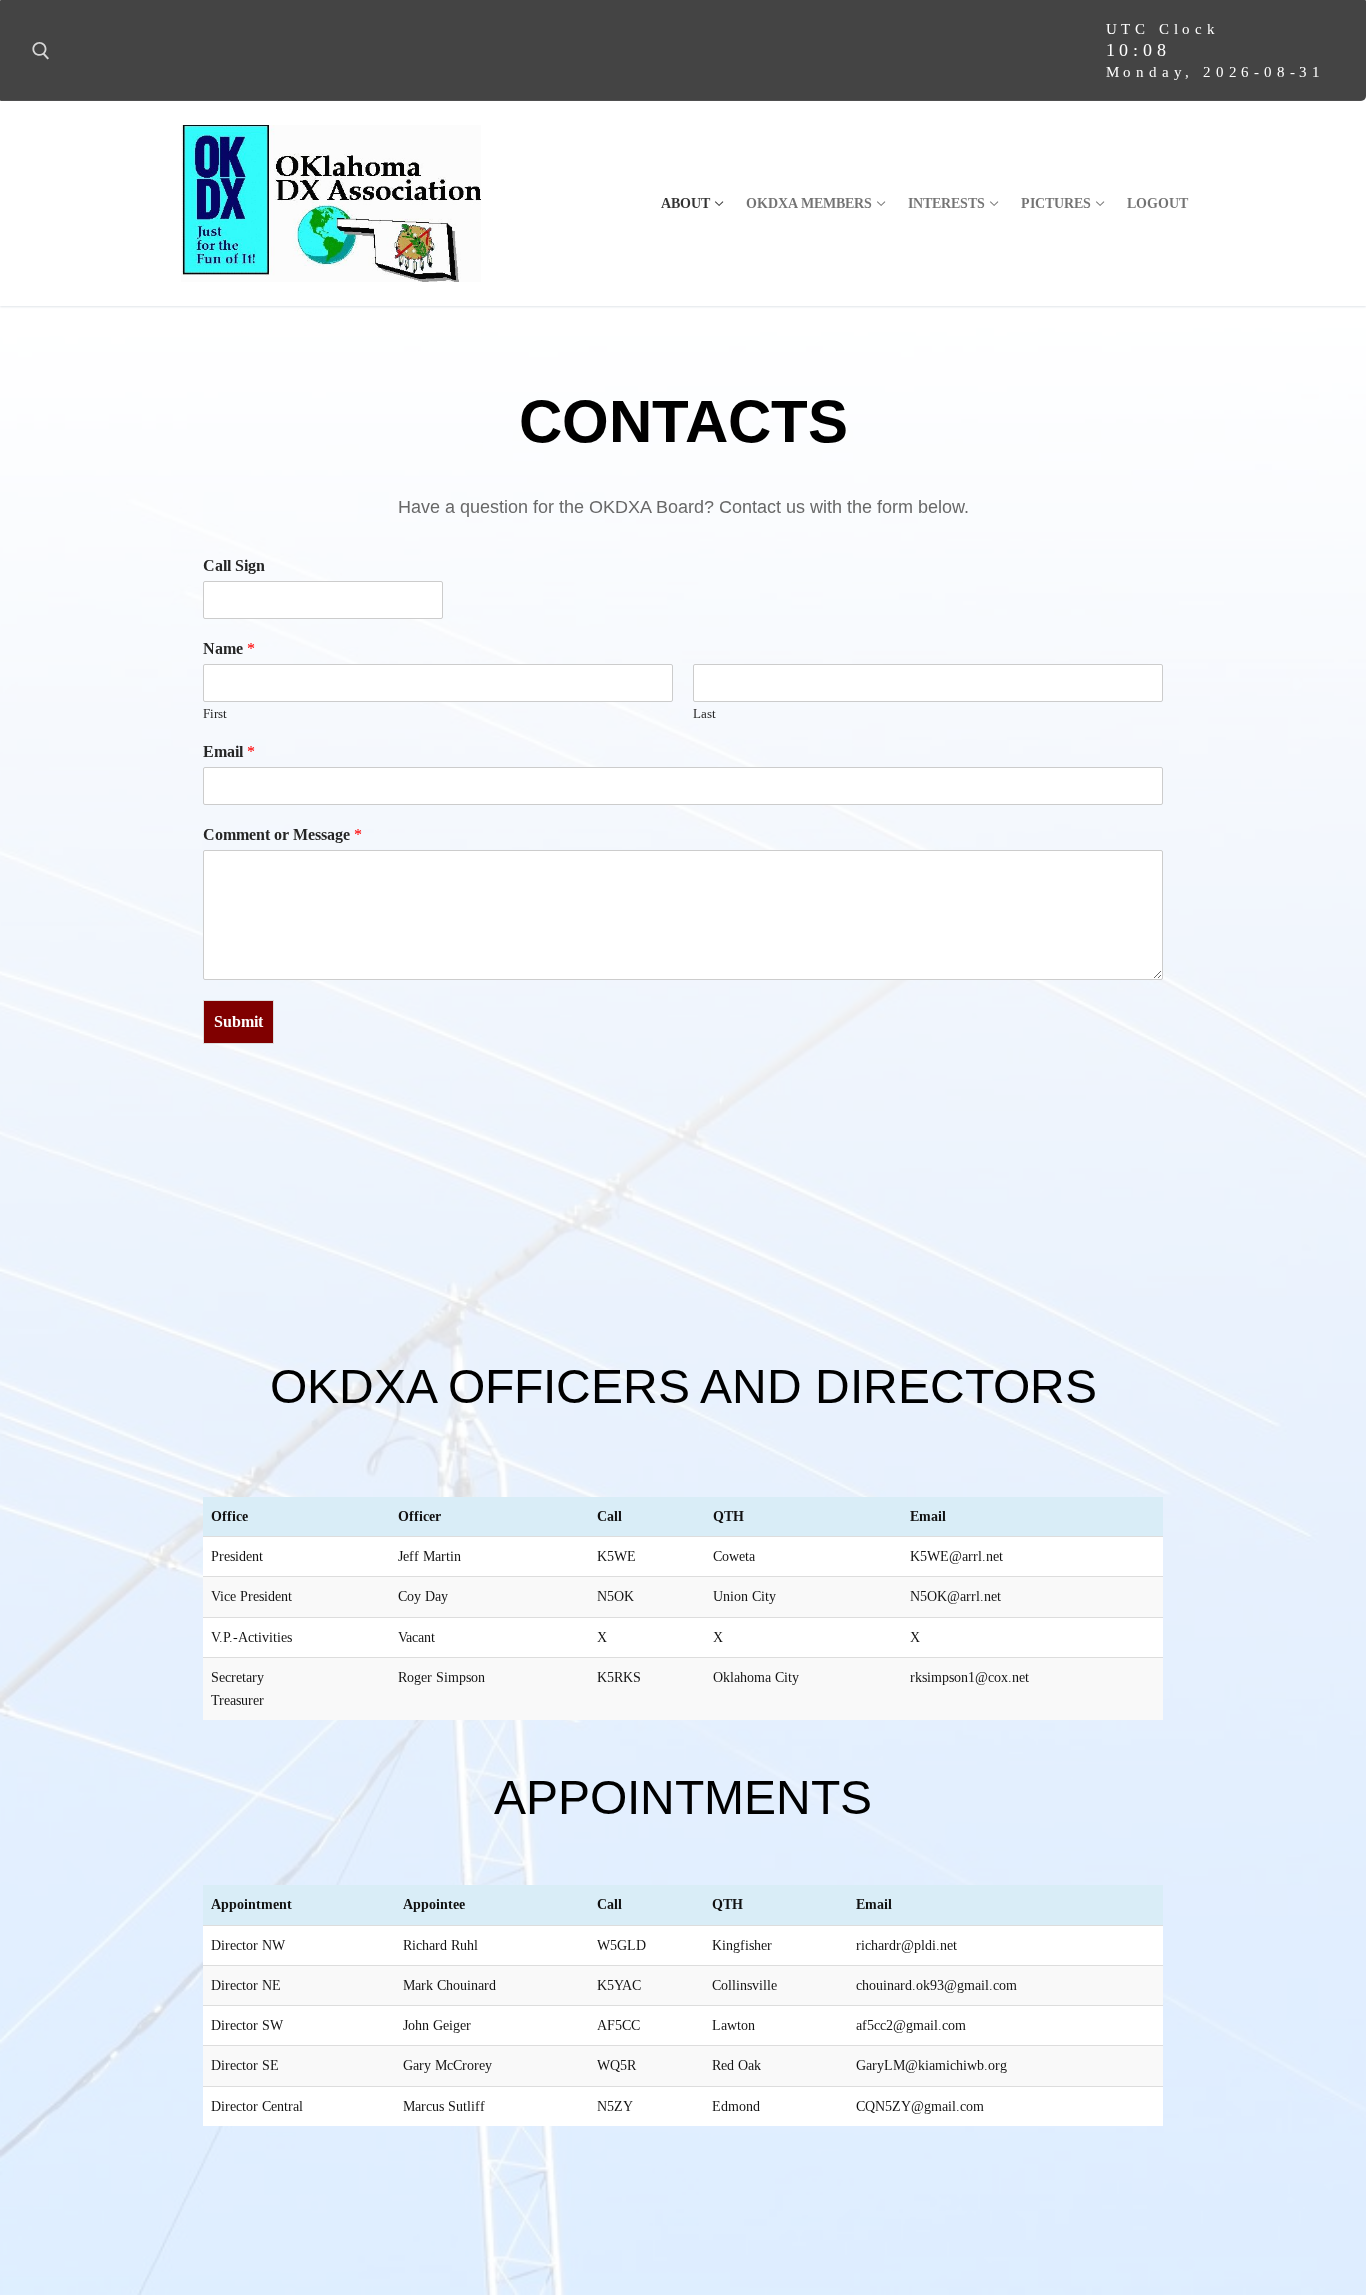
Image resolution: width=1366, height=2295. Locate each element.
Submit (238, 1021)
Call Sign (234, 565)
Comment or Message (282, 834)
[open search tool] (41, 51)
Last (704, 713)
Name (229, 648)
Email (229, 751)
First (215, 713)
